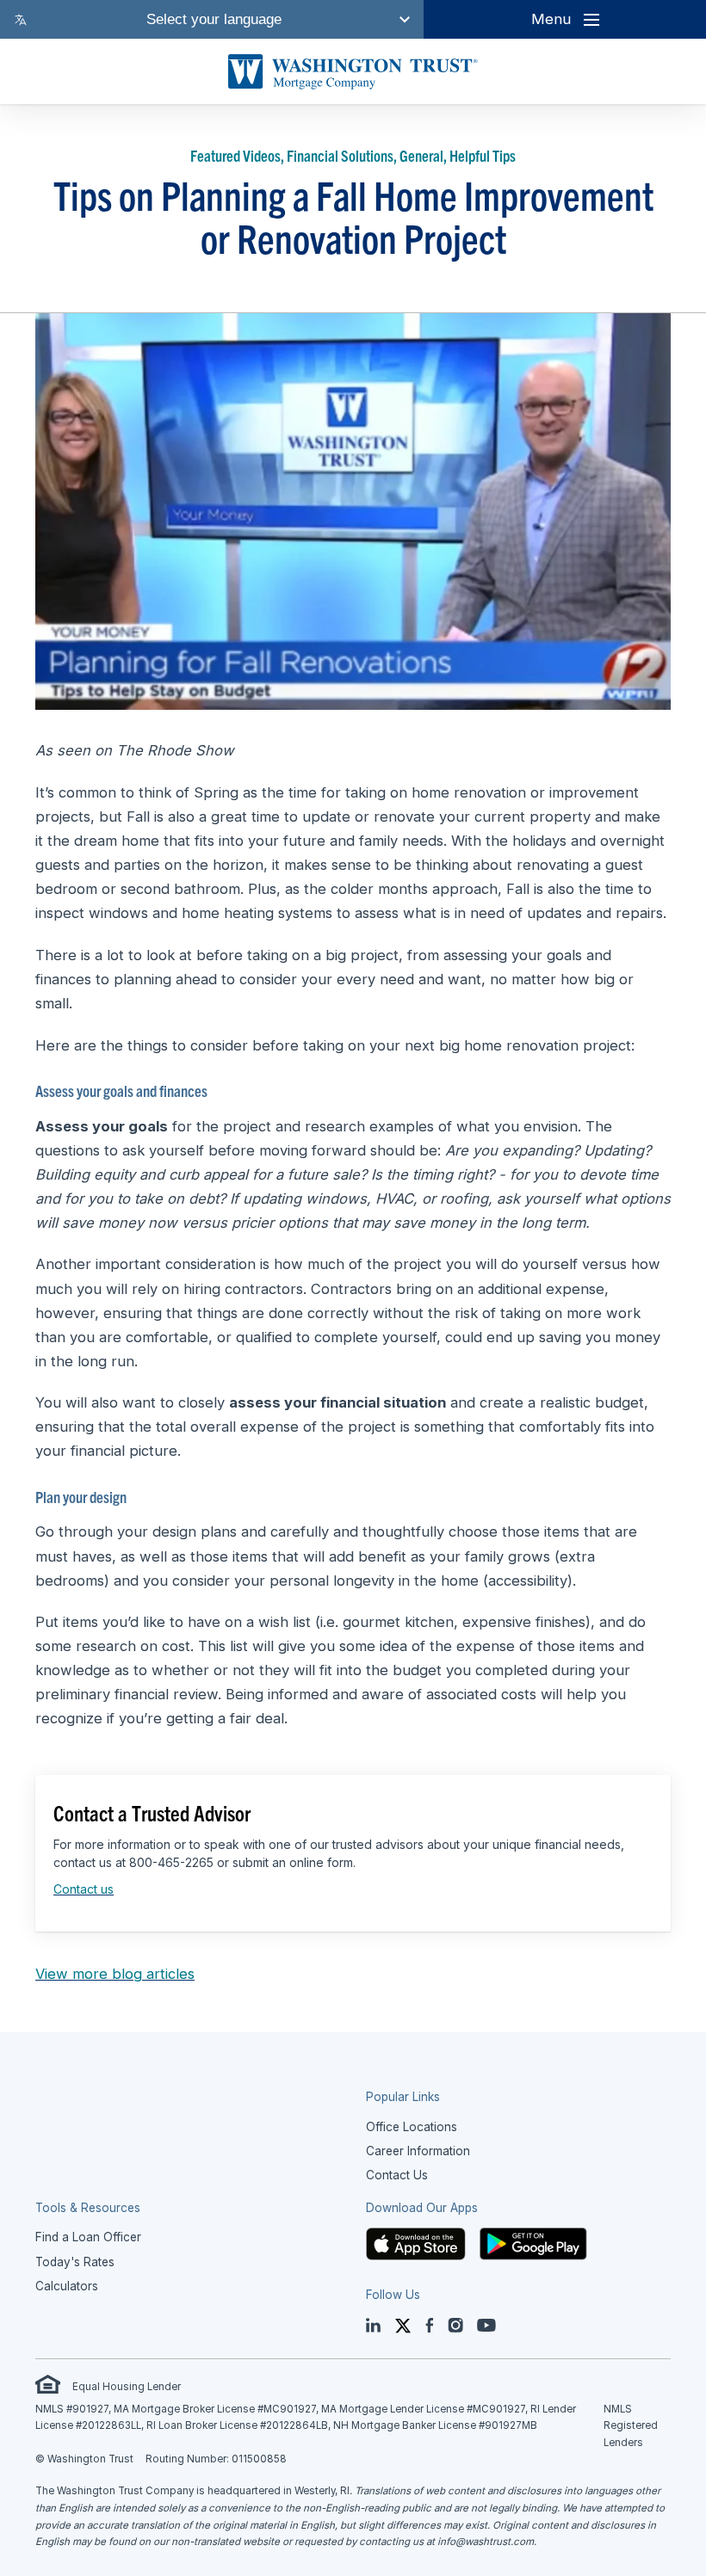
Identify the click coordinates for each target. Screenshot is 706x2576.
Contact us (84, 1889)
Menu (551, 19)
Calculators (67, 2286)
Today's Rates (75, 2262)
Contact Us (397, 2175)
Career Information (418, 2151)
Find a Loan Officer (88, 2237)
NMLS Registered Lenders (631, 2426)
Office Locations (412, 2127)
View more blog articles (115, 1974)
